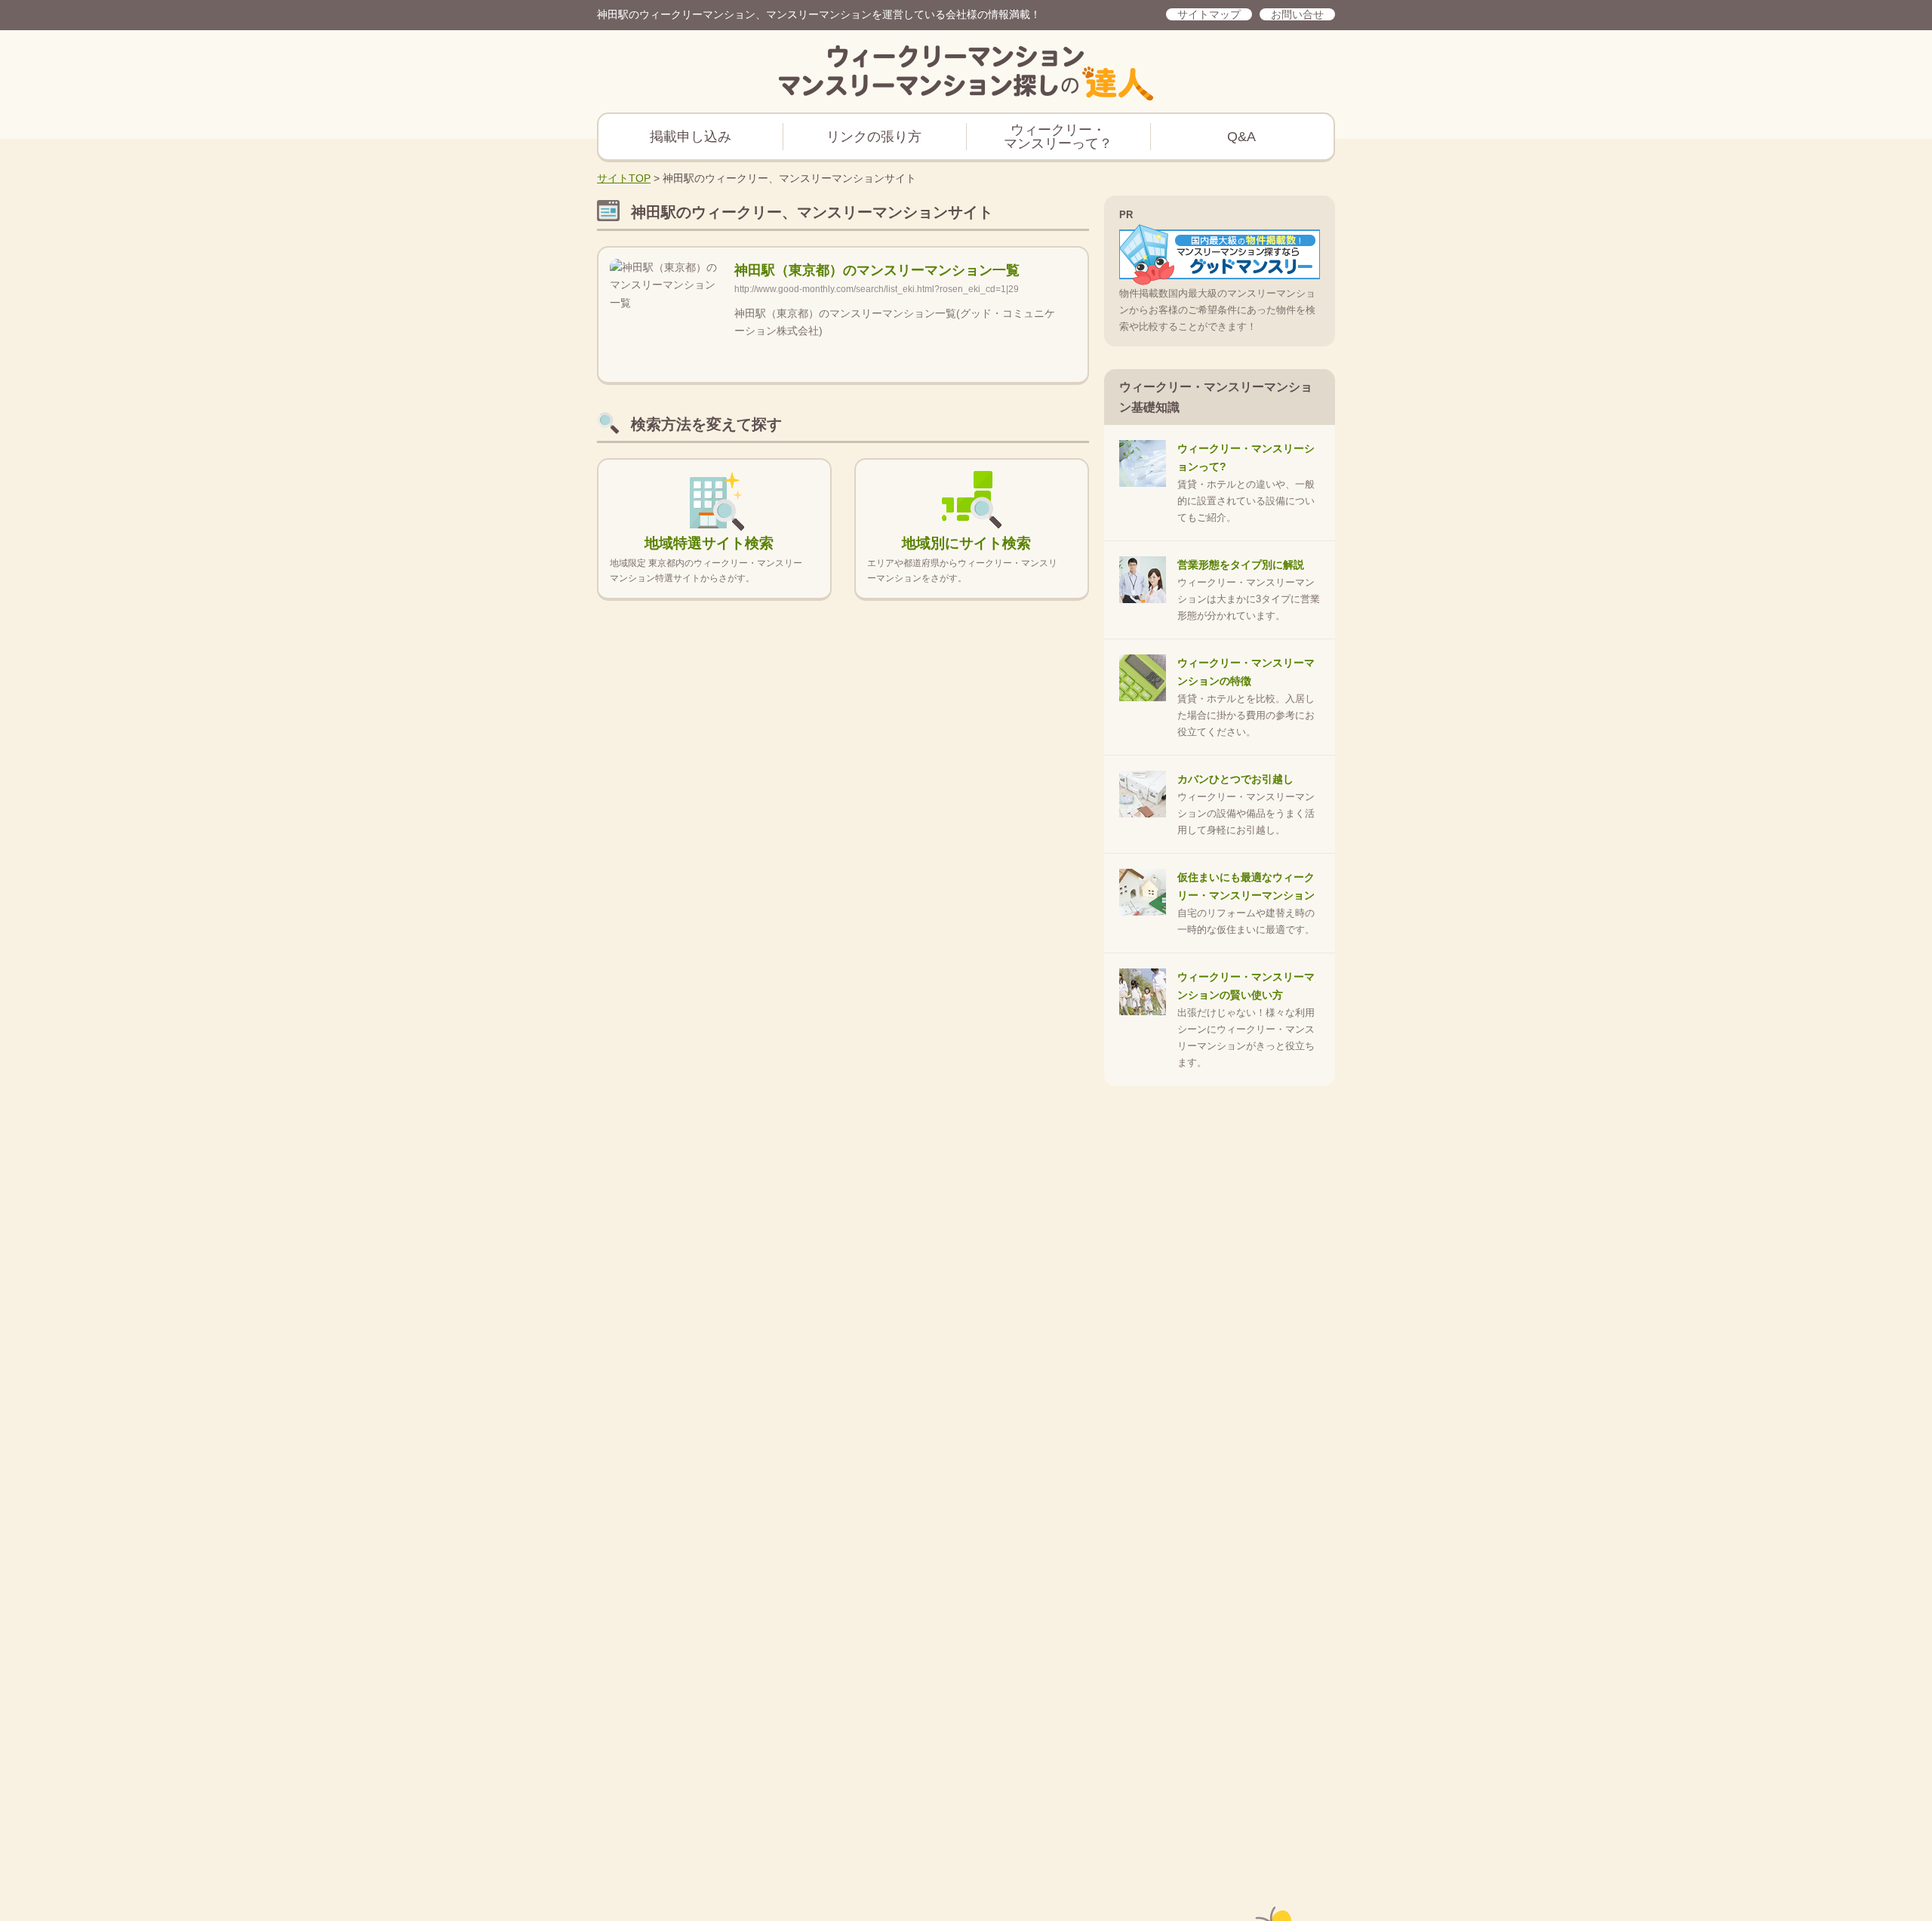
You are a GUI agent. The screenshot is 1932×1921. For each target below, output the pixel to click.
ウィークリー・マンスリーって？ (1058, 137)
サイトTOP (624, 178)
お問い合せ (1297, 14)
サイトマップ (1209, 14)
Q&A (1241, 137)
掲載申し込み (691, 137)
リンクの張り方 (874, 137)
